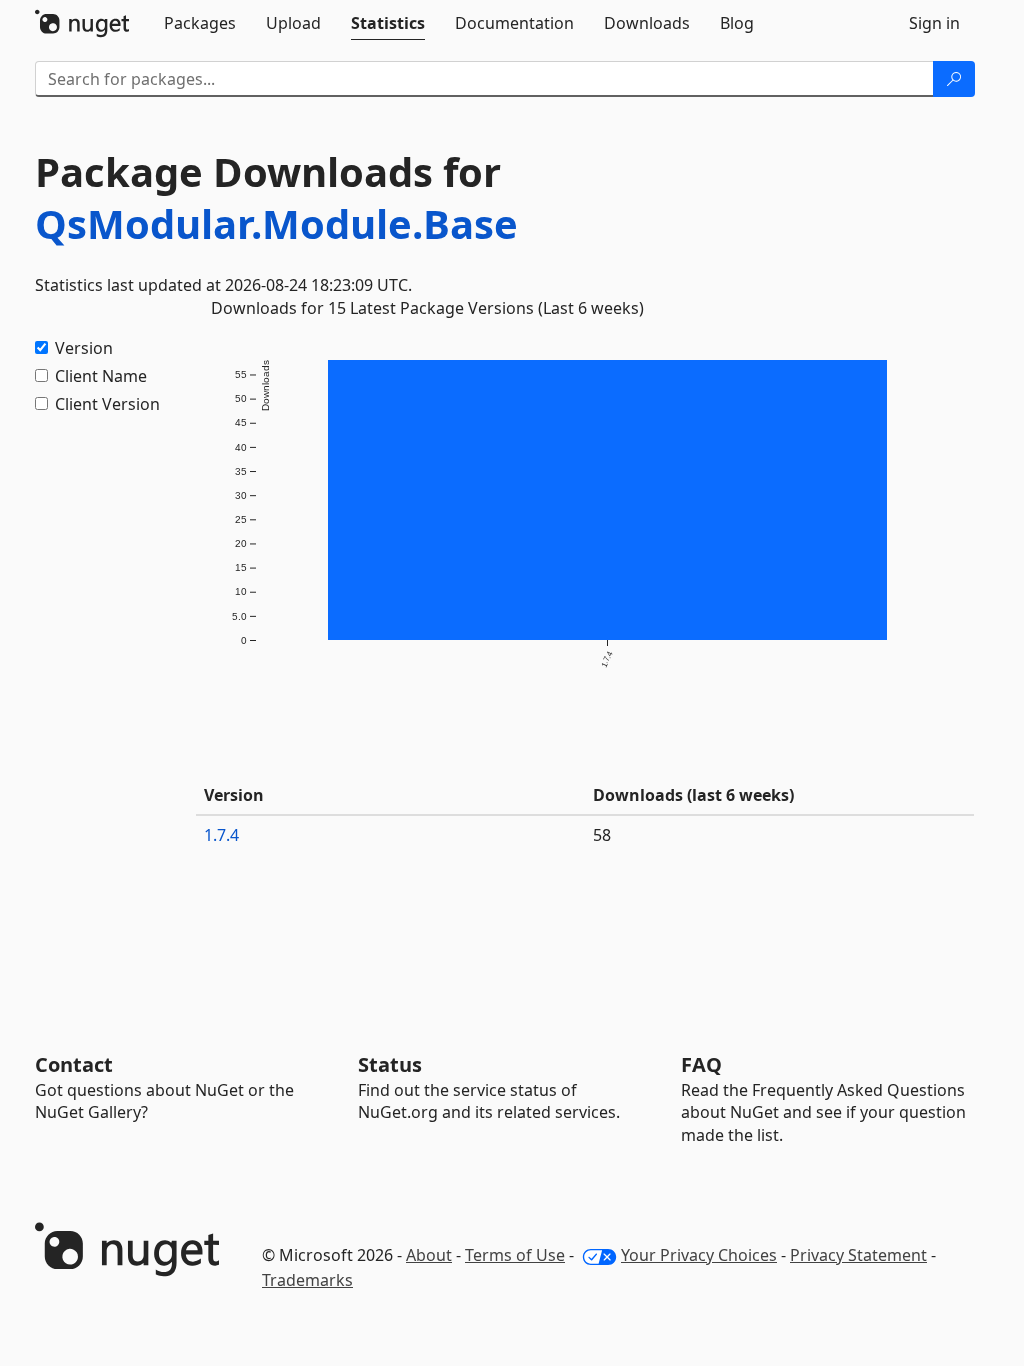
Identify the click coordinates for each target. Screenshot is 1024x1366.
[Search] (954, 79)
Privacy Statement (858, 1255)
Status (390, 1064)
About (429, 1255)
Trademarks (307, 1280)
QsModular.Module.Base (276, 223)
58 (602, 835)
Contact (74, 1064)
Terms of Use (515, 1255)
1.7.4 (221, 835)
